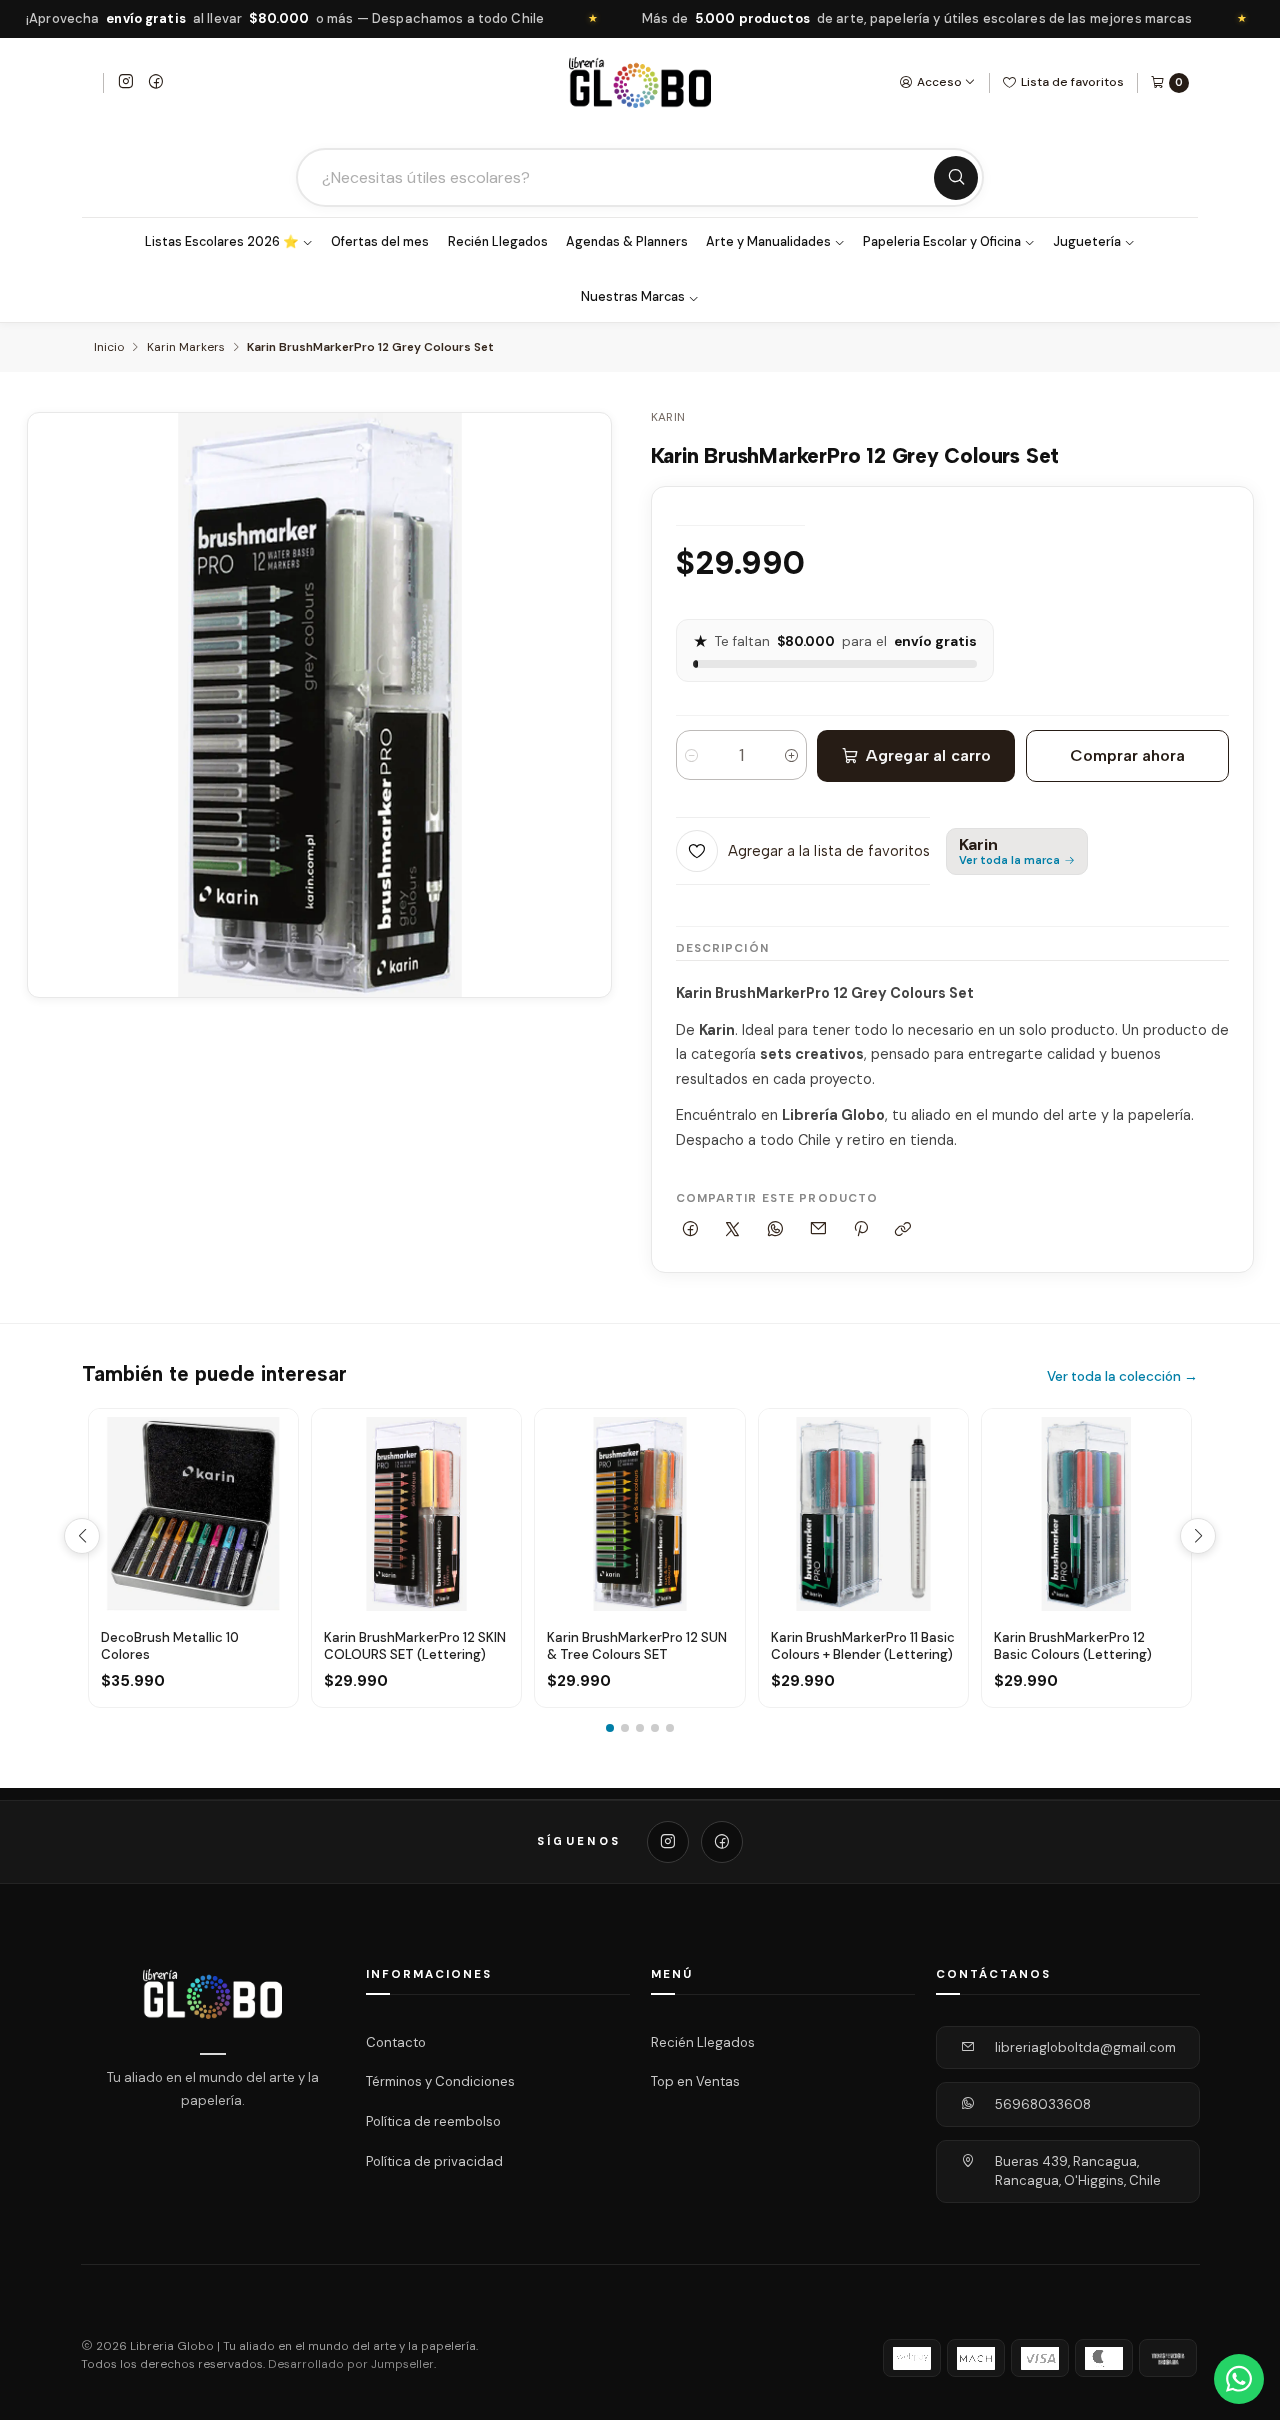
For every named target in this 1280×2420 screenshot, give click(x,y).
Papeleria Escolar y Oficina (942, 242)
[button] (610, 1728)
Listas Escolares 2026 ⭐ (222, 242)
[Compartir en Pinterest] (861, 1229)
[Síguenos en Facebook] (156, 83)
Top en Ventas (695, 2081)
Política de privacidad (434, 2161)
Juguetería (1087, 242)
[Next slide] (1198, 1536)
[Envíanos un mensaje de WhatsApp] (1239, 2379)
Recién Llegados (498, 242)
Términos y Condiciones (440, 2081)
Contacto (396, 2042)
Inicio (109, 348)
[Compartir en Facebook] (691, 1229)
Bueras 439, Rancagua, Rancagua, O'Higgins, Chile (1078, 2171)
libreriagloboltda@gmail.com (1085, 2047)
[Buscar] (956, 178)
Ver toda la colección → (1122, 1376)
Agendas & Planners (627, 242)
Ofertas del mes (380, 242)
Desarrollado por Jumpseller (351, 2364)
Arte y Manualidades (768, 242)
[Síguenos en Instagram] (126, 83)
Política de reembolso (433, 2121)
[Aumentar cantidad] (791, 755)
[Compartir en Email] (818, 1229)
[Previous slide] (82, 1536)
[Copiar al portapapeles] (903, 1229)
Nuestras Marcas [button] (633, 297)
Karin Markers (186, 348)
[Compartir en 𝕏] (733, 1229)
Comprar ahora (1127, 755)
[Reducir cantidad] (691, 755)
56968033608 (1043, 2104)
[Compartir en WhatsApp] (776, 1229)
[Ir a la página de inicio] (640, 82)
